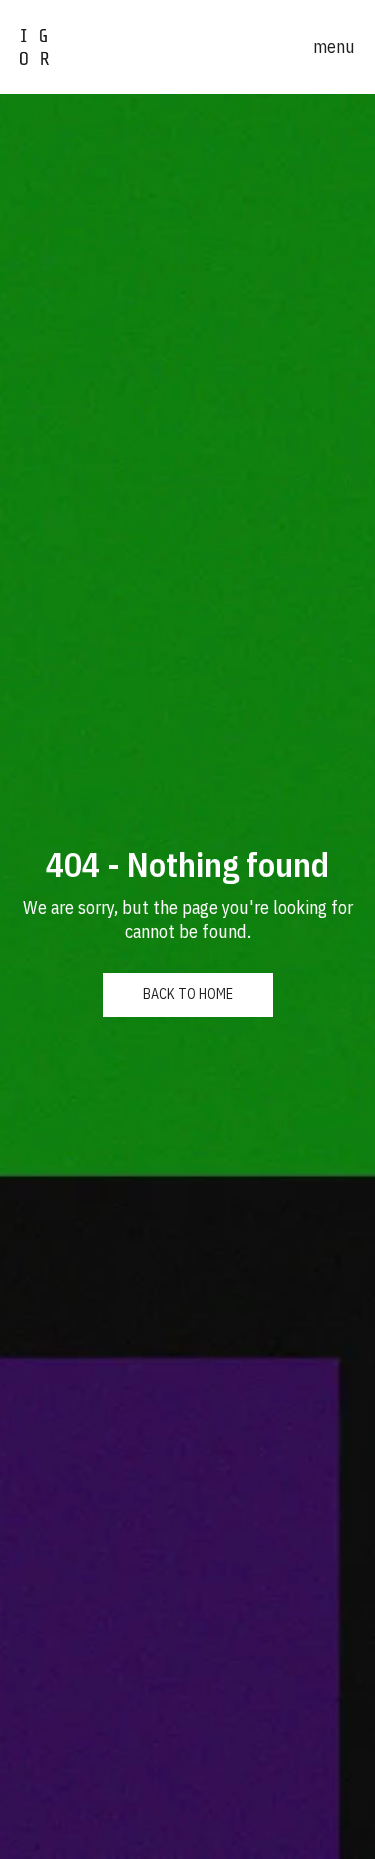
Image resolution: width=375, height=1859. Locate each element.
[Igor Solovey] (34, 47)
